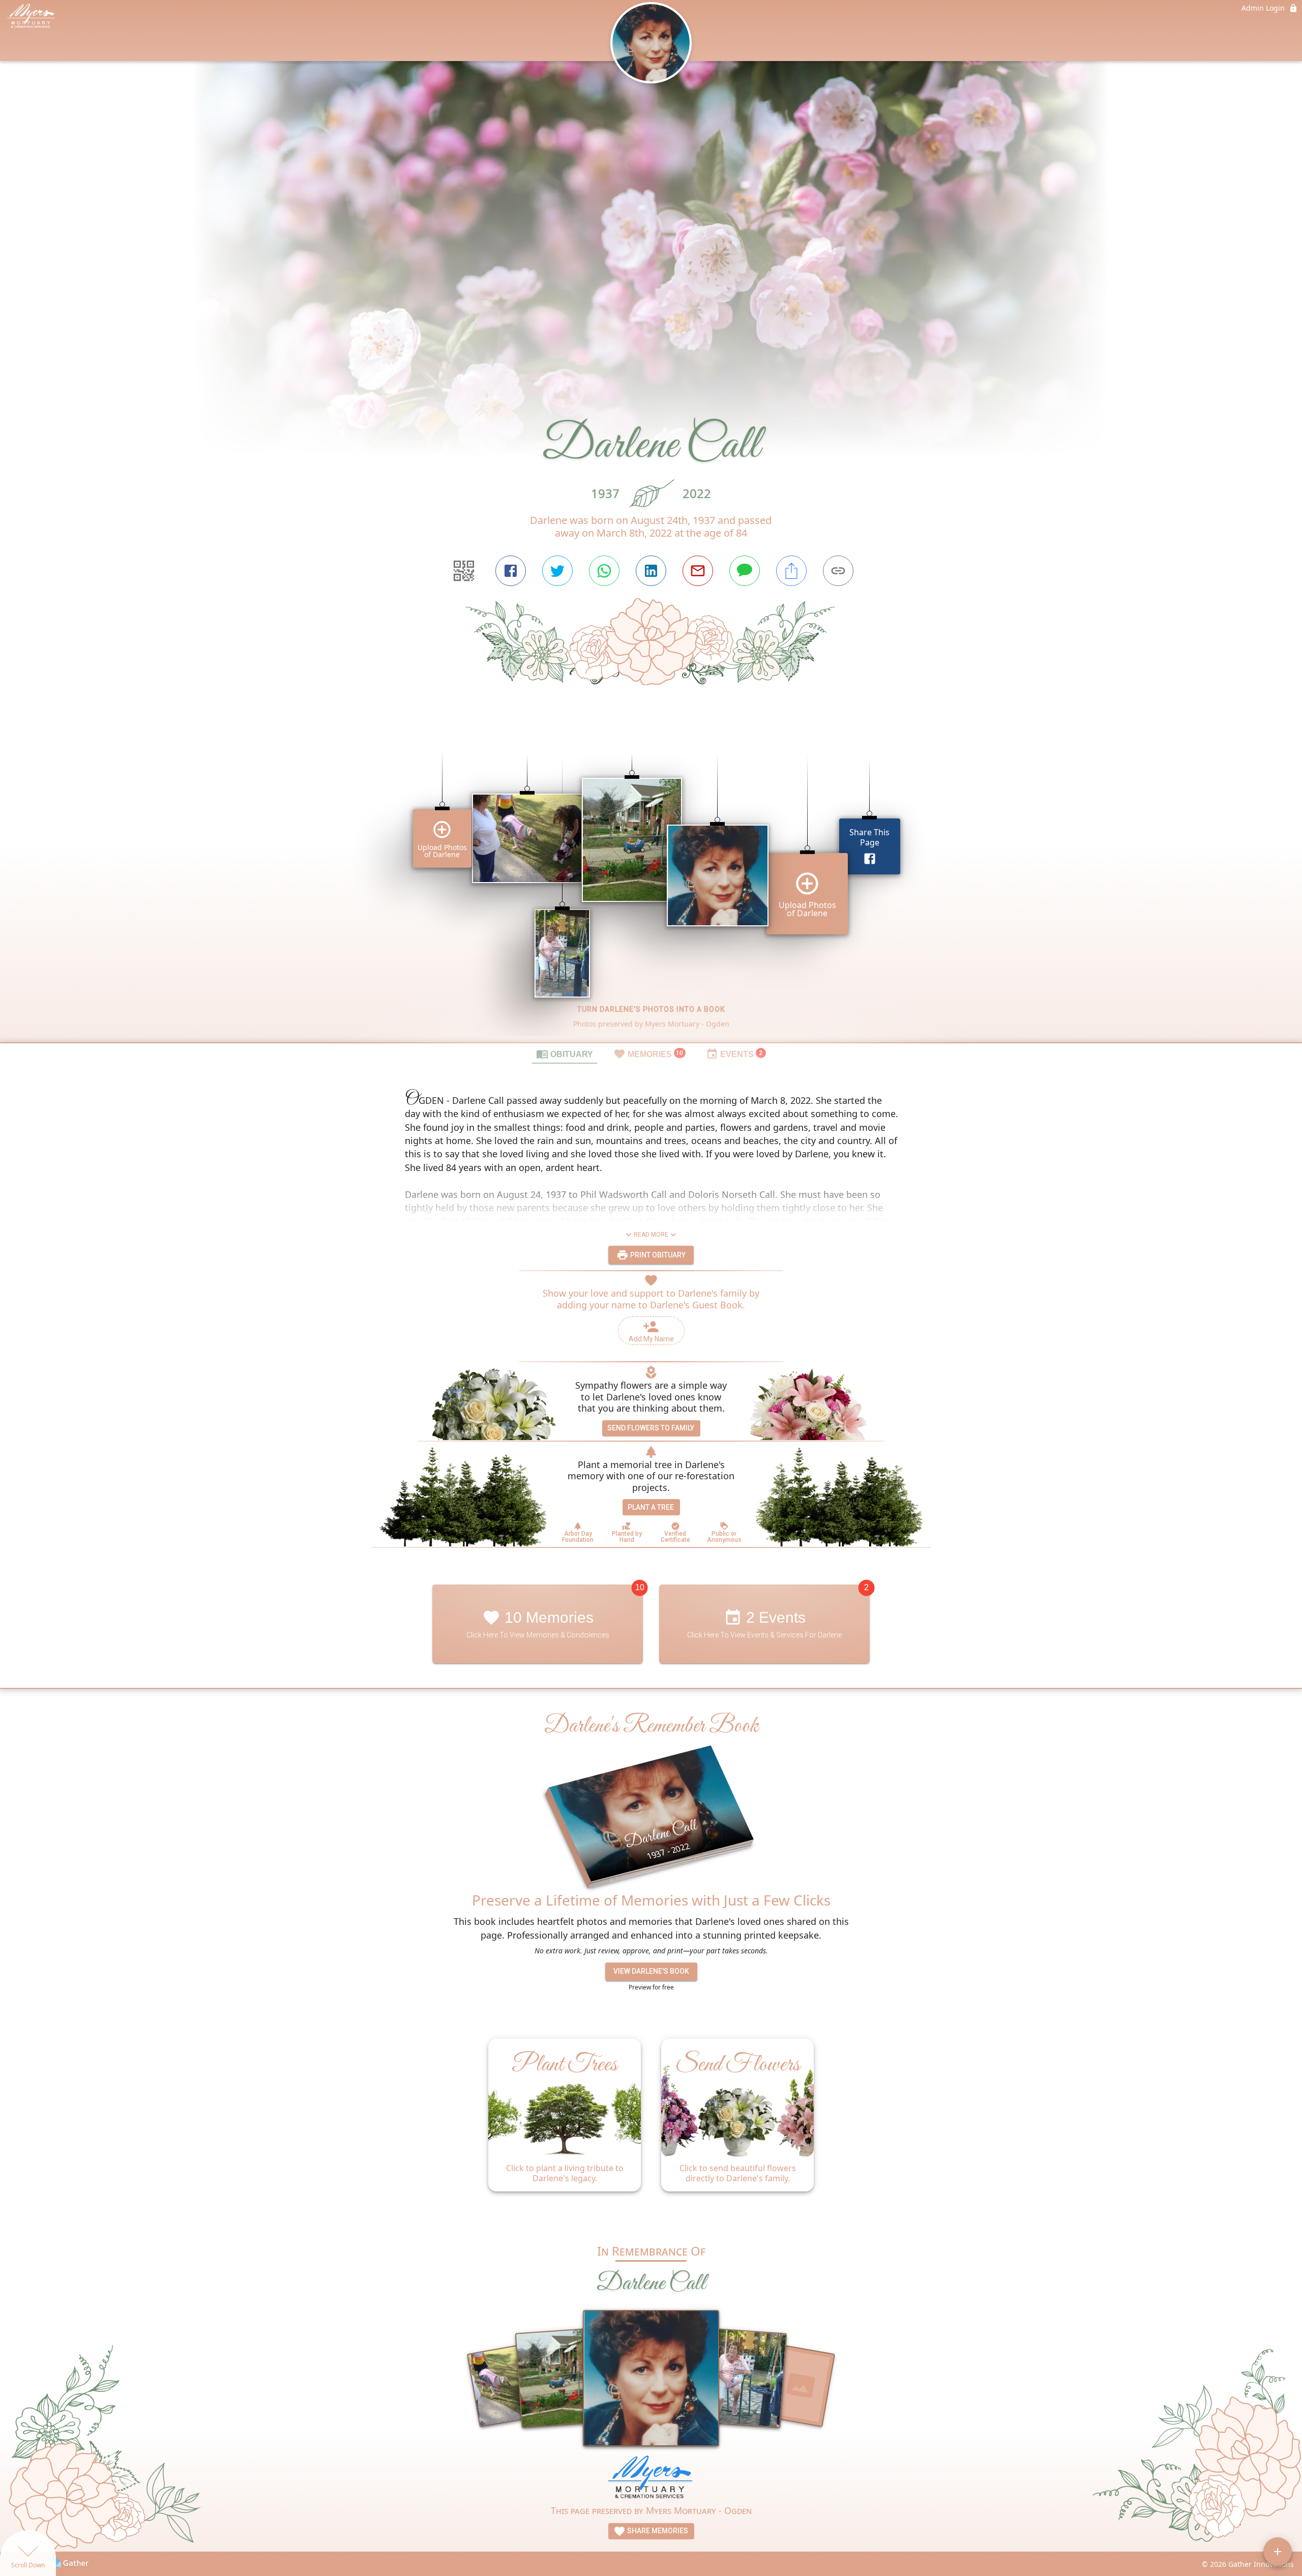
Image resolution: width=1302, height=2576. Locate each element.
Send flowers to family (651, 1428)
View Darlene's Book (651, 1971)
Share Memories (657, 2531)
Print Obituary (657, 1255)
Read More (651, 1235)
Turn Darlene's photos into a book (651, 1009)
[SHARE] (791, 571)
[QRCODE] (464, 571)
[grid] (651, 881)
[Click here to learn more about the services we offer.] (651, 2479)
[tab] (565, 1053)
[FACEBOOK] (511, 571)
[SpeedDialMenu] (1278, 2552)
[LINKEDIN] (651, 571)
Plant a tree (651, 1507)
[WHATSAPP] (604, 571)
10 (640, 1587)
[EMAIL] (698, 571)
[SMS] (745, 571)
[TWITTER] (557, 571)
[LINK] (838, 571)
